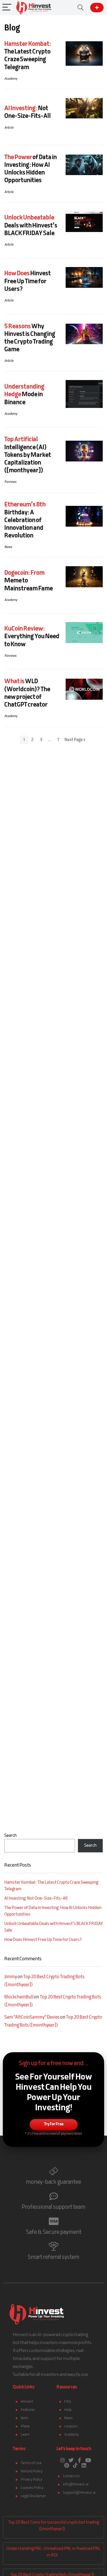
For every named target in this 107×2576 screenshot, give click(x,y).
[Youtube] (88, 2460)
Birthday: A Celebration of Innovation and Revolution (25, 520)
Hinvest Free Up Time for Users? (28, 281)
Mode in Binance (24, 395)
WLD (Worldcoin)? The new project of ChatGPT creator (27, 693)
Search (10, 1836)
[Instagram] (62, 2460)
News (8, 547)
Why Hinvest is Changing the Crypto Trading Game (30, 338)
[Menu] (7, 8)
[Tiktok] (75, 2465)
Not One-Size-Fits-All (28, 112)
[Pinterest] (67, 2465)
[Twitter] (71, 2460)
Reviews (10, 482)
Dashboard (97, 8)
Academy (11, 79)
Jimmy (11, 1977)
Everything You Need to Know (32, 637)
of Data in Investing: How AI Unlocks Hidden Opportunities (31, 169)
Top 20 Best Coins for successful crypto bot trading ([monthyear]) (54, 2526)
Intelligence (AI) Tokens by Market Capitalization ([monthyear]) (28, 455)
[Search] (80, 8)
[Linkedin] (84, 2465)
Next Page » (75, 740)
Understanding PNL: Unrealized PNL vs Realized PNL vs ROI (53, 2552)
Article (9, 128)
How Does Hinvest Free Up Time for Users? (43, 1940)
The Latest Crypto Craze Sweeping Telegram (28, 56)
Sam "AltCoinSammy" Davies (32, 2017)
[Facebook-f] (80, 2460)
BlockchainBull (19, 1997)
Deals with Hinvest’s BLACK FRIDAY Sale (31, 226)
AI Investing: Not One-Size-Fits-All (36, 1899)
